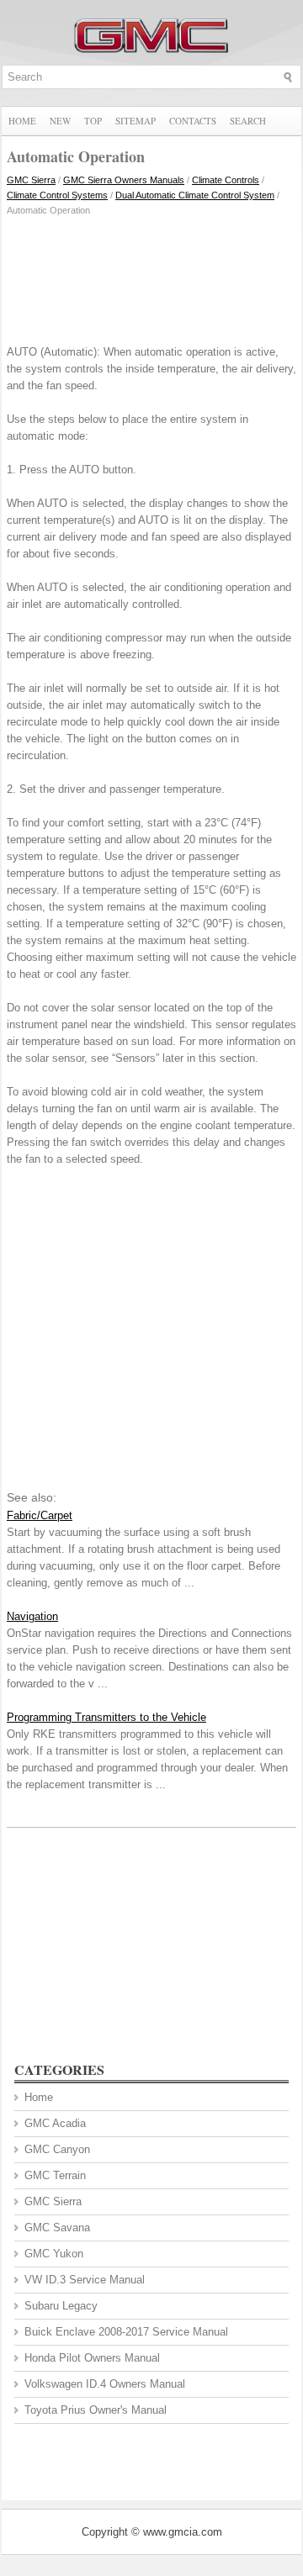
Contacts (193, 121)
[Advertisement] (151, 277)
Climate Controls (226, 180)
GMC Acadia (55, 2123)
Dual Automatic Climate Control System (195, 195)
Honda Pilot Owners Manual (92, 2358)
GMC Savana (57, 2228)
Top (93, 121)
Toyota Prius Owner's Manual (96, 2410)
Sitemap (136, 121)
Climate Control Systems (57, 195)
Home (22, 121)
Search (248, 121)
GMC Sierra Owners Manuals (124, 180)
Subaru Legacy (61, 2306)
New (60, 121)
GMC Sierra (31, 180)
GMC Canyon (57, 2149)
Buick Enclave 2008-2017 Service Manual (126, 2332)
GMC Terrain (55, 2175)
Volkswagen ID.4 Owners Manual (105, 2384)
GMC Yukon (54, 2254)
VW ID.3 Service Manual (85, 2280)
